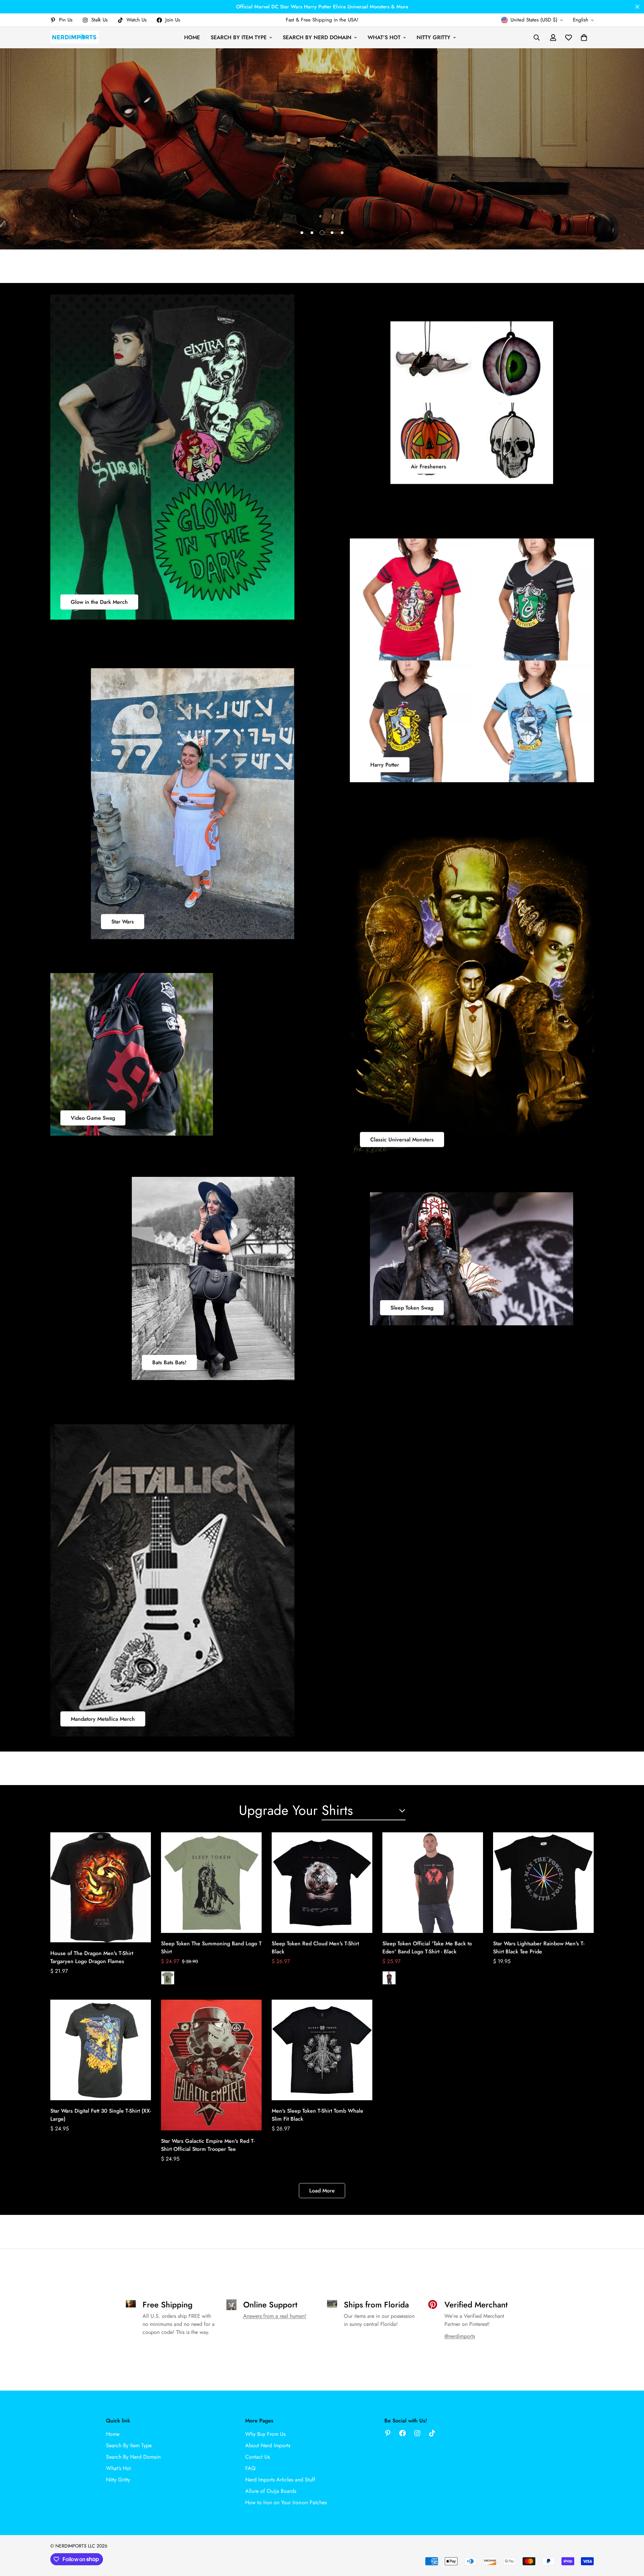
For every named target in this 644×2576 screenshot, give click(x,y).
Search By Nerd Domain (317, 37)
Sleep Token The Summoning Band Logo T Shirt (211, 1948)
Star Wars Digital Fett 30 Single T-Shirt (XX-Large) (101, 2115)
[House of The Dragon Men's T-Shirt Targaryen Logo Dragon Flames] (101, 1887)
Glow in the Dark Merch (99, 602)
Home (192, 37)
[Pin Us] (388, 2433)
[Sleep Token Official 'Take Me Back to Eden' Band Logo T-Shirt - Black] (433, 1883)
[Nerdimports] (75, 37)
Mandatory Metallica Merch (103, 1719)
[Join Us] (402, 2433)
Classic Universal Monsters (402, 1139)
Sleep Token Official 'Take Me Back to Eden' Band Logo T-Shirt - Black (427, 1948)
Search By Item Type (239, 37)
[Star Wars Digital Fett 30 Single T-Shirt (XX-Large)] (101, 2050)
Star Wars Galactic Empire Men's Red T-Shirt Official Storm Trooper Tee (208, 2145)
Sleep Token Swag (412, 1308)
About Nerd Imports (268, 2445)
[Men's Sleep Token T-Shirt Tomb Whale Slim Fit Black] (322, 2050)
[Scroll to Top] (631, 2539)
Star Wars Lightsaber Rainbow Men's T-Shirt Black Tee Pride (539, 1948)
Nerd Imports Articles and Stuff (280, 2480)
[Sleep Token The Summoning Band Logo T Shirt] (211, 1883)
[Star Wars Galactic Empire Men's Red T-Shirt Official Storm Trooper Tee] (211, 2065)
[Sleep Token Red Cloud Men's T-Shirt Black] (322, 1883)
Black (389, 1978)
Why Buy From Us (265, 2434)
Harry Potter (385, 765)
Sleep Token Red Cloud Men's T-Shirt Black (315, 1948)
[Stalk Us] (417, 2433)
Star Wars (123, 922)
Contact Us (257, 2457)
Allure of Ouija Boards (271, 2491)
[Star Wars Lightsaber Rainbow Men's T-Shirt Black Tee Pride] (543, 1883)
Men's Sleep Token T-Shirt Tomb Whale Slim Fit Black (317, 2115)
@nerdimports (460, 2336)
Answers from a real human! (275, 2316)
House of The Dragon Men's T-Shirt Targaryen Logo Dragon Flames (92, 1957)
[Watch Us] (432, 2433)
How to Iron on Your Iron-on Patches (286, 2502)
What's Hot (384, 37)
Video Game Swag (93, 1118)
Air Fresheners (428, 466)
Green (168, 1978)
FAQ (250, 2468)
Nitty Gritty (434, 37)
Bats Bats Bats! (169, 1362)
